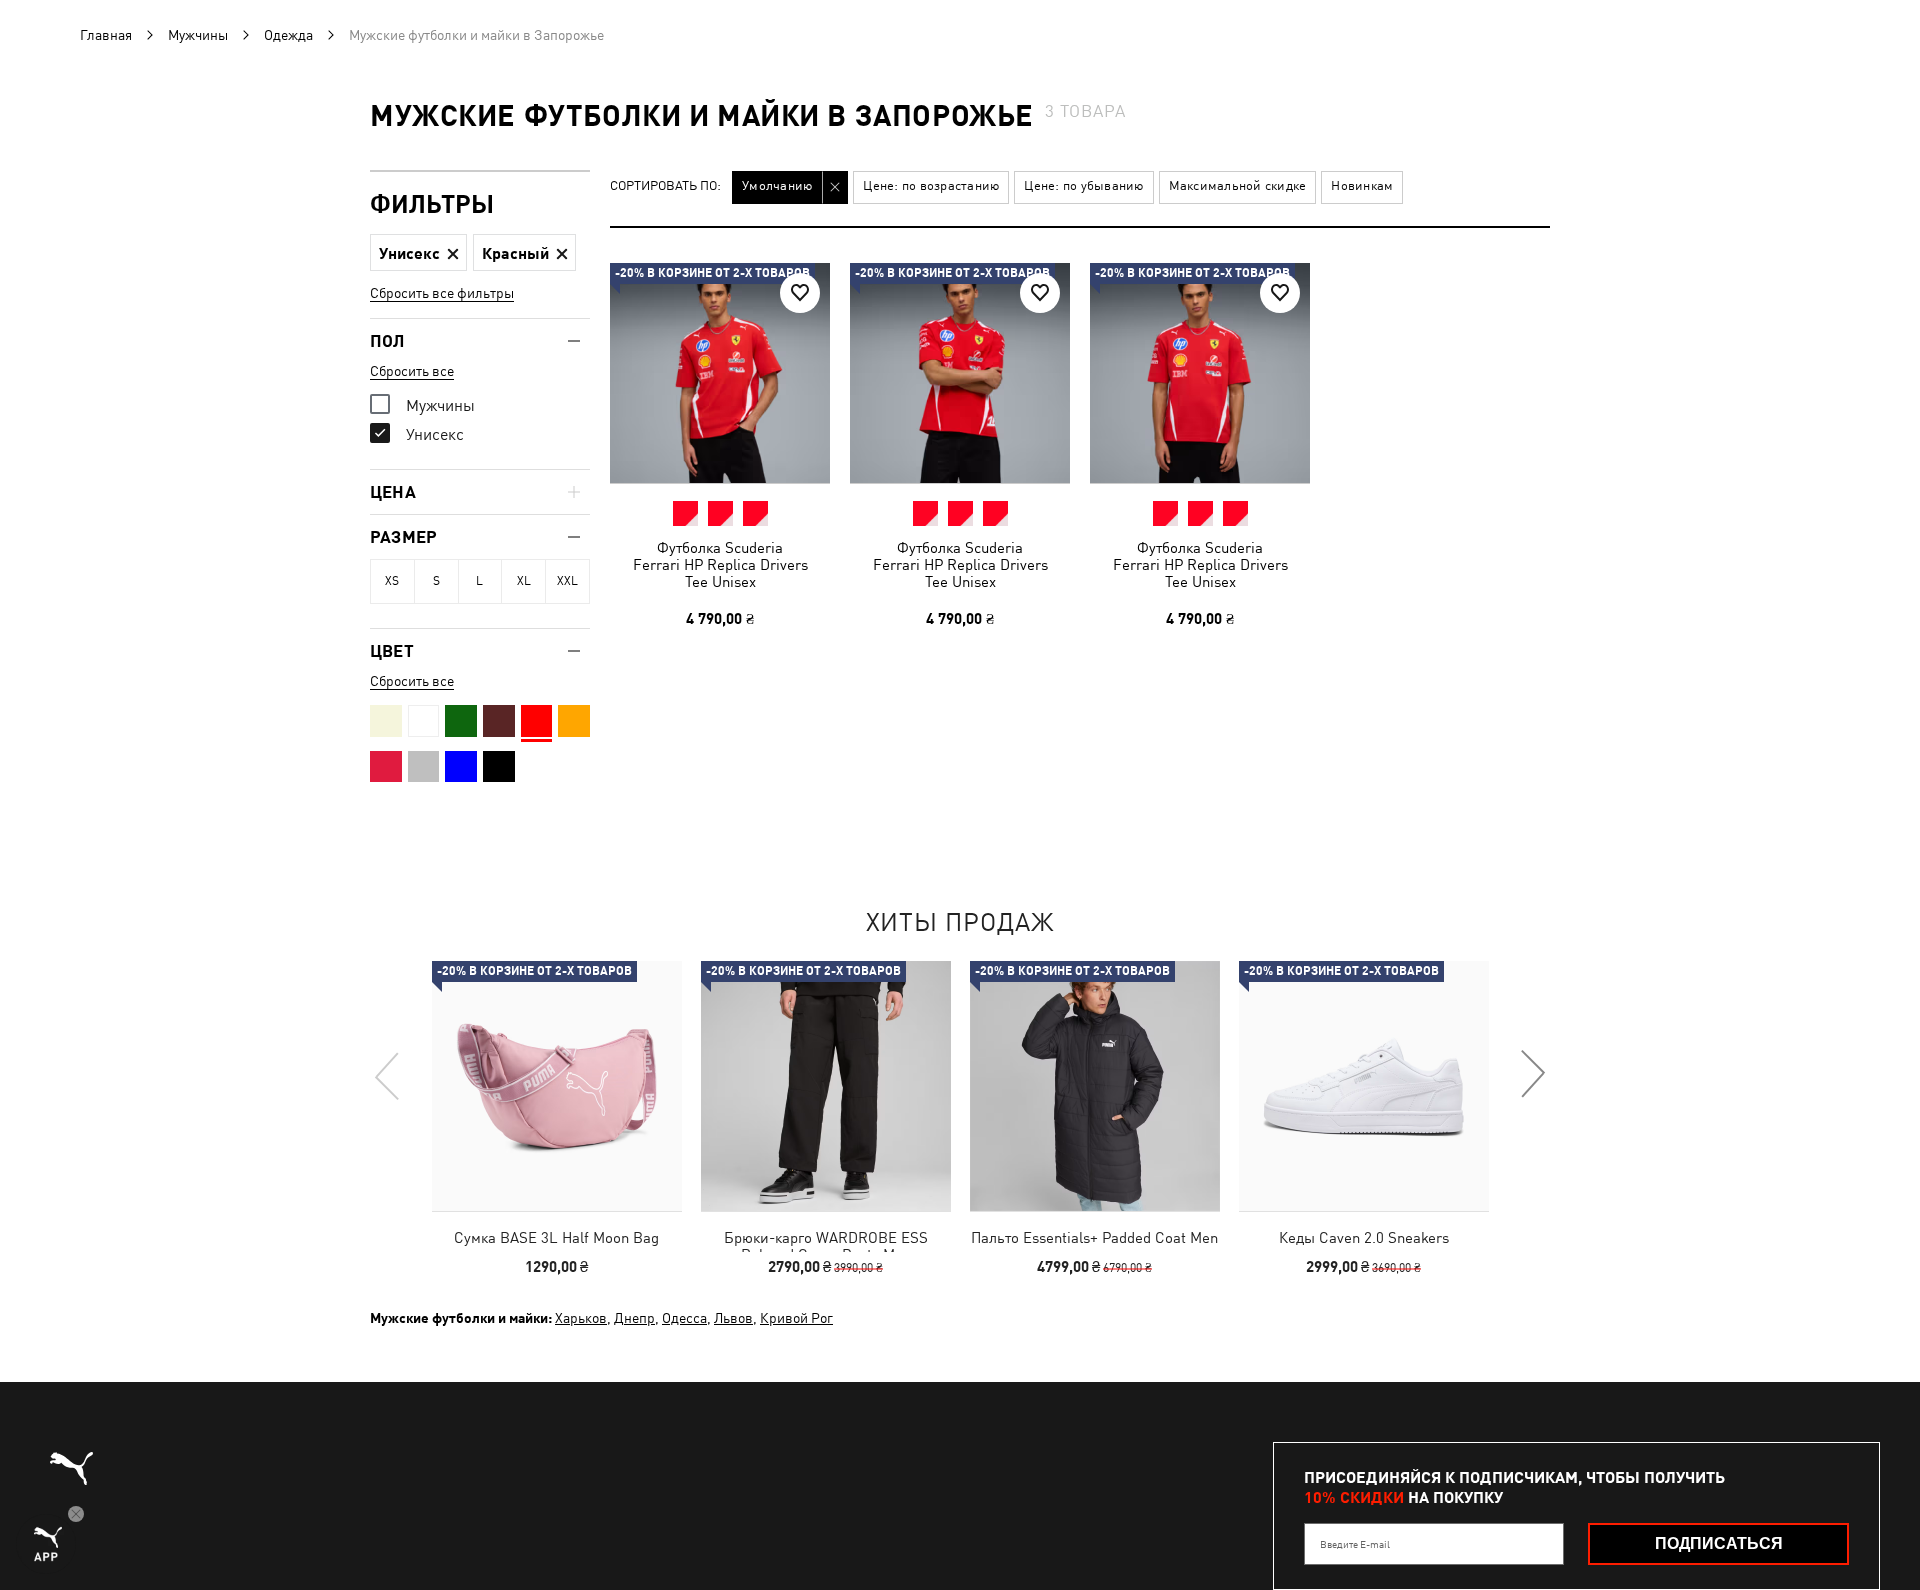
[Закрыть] (1337, 568)
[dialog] (960, 795)
